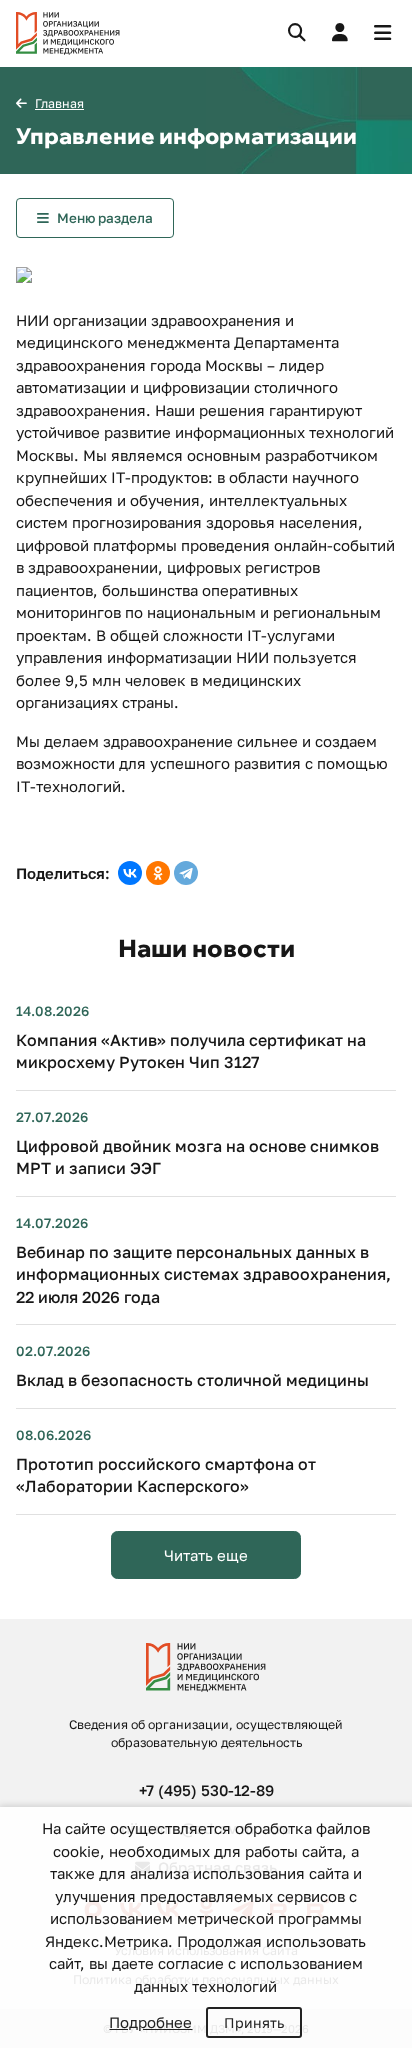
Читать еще (206, 1555)
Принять (254, 2022)
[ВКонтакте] (130, 873)
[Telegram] (186, 873)
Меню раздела (105, 218)
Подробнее (150, 2022)
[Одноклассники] (158, 873)
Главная (59, 103)
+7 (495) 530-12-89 (206, 1790)
